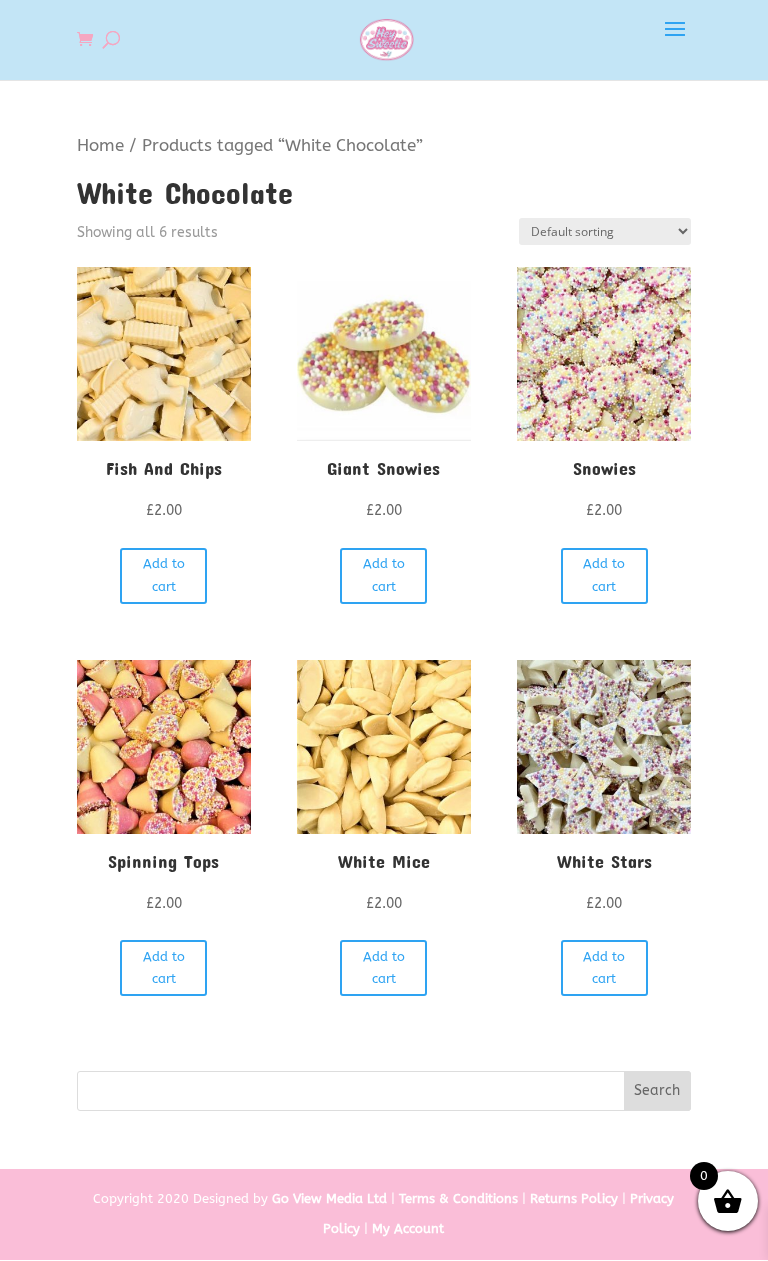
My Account (408, 1228)
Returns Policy (574, 1198)
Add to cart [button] (164, 574)
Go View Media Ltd (329, 1198)
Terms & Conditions (458, 1198)
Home (100, 145)
